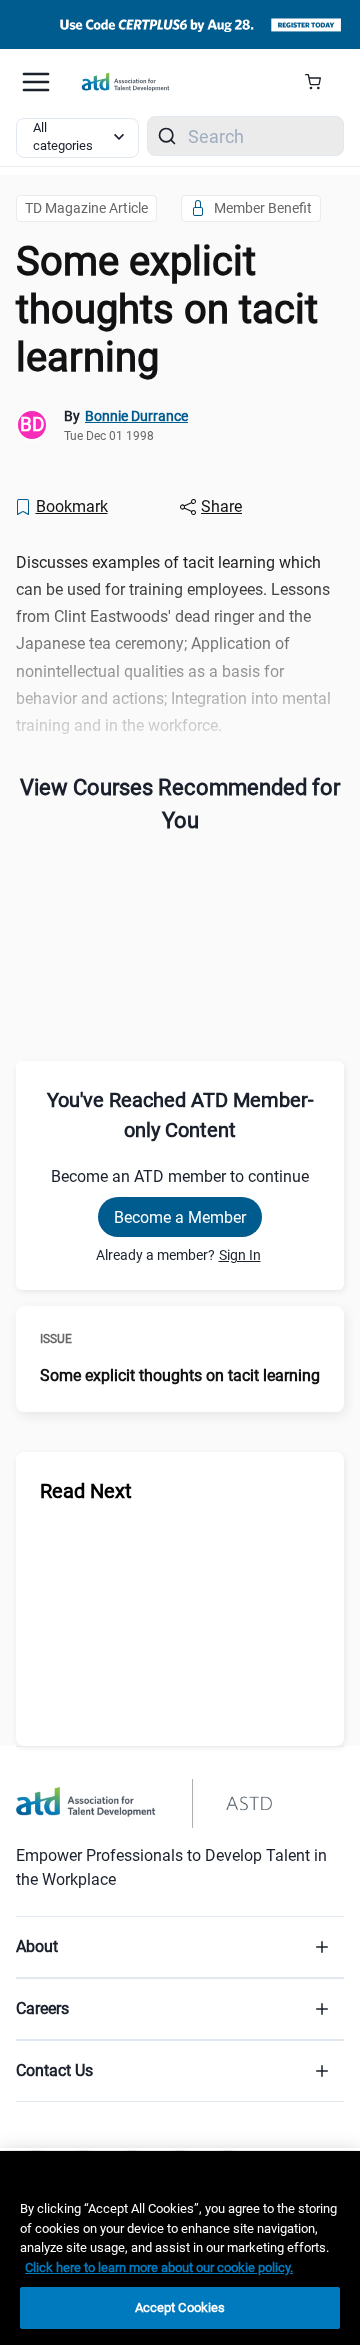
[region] (180, 2248)
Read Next (86, 1491)
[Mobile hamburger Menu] (36, 82)
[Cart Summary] (320, 82)
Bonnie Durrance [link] (136, 416)
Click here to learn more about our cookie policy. (159, 2267)
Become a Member (180, 1217)
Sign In (240, 1255)
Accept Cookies (180, 2307)
